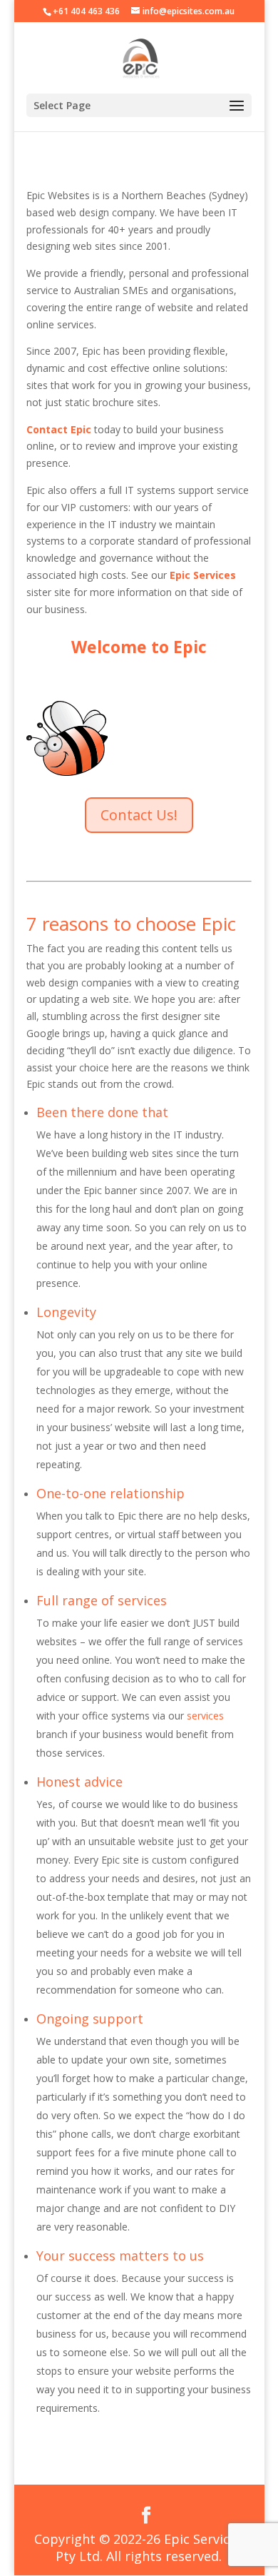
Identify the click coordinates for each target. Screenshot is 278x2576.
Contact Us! (139, 815)
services (205, 1716)
